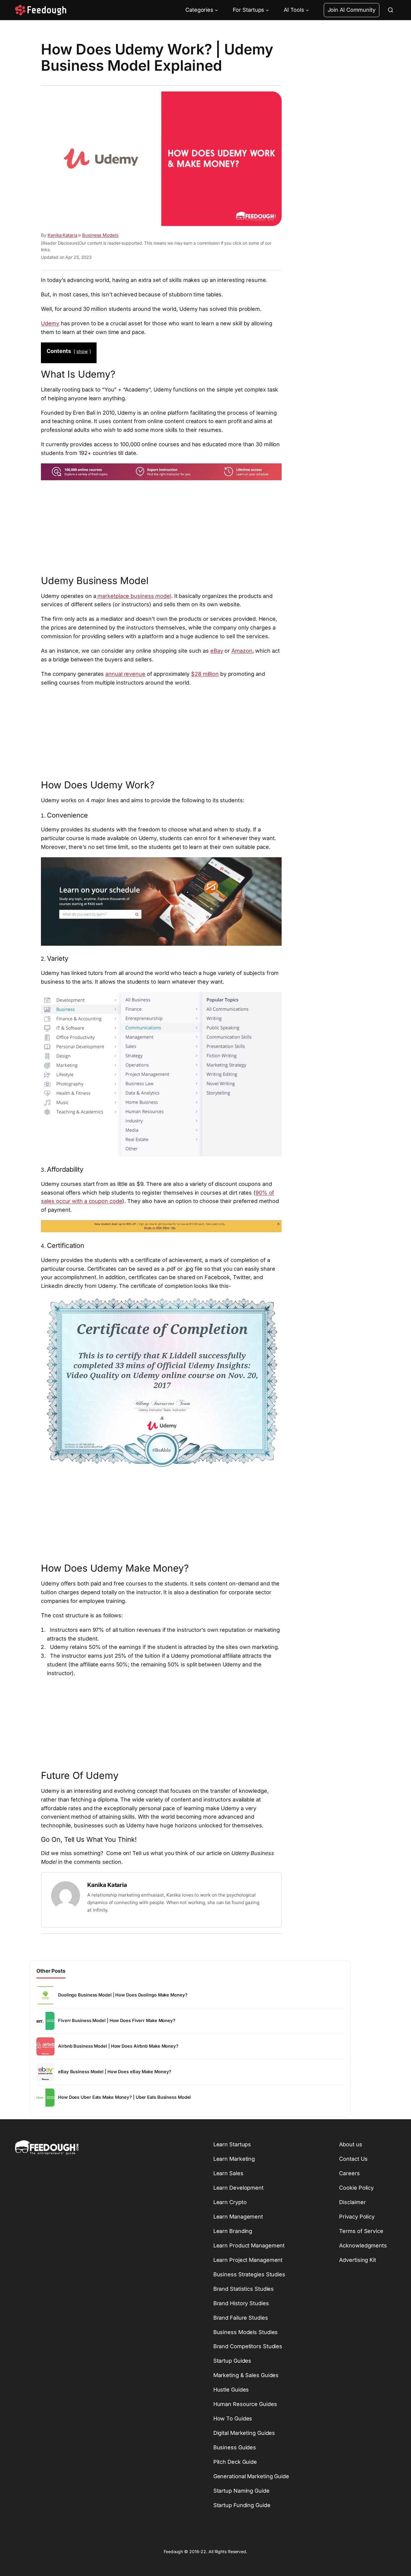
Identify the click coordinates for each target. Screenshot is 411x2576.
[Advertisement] (161, 527)
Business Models (100, 235)
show (82, 351)
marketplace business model (134, 596)
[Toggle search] (391, 10)
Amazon (242, 651)
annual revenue (125, 674)
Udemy (50, 323)
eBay (217, 651)
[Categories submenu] (216, 10)
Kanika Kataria (62, 235)
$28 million (205, 674)
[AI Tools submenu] (307, 10)
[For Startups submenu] (267, 10)
